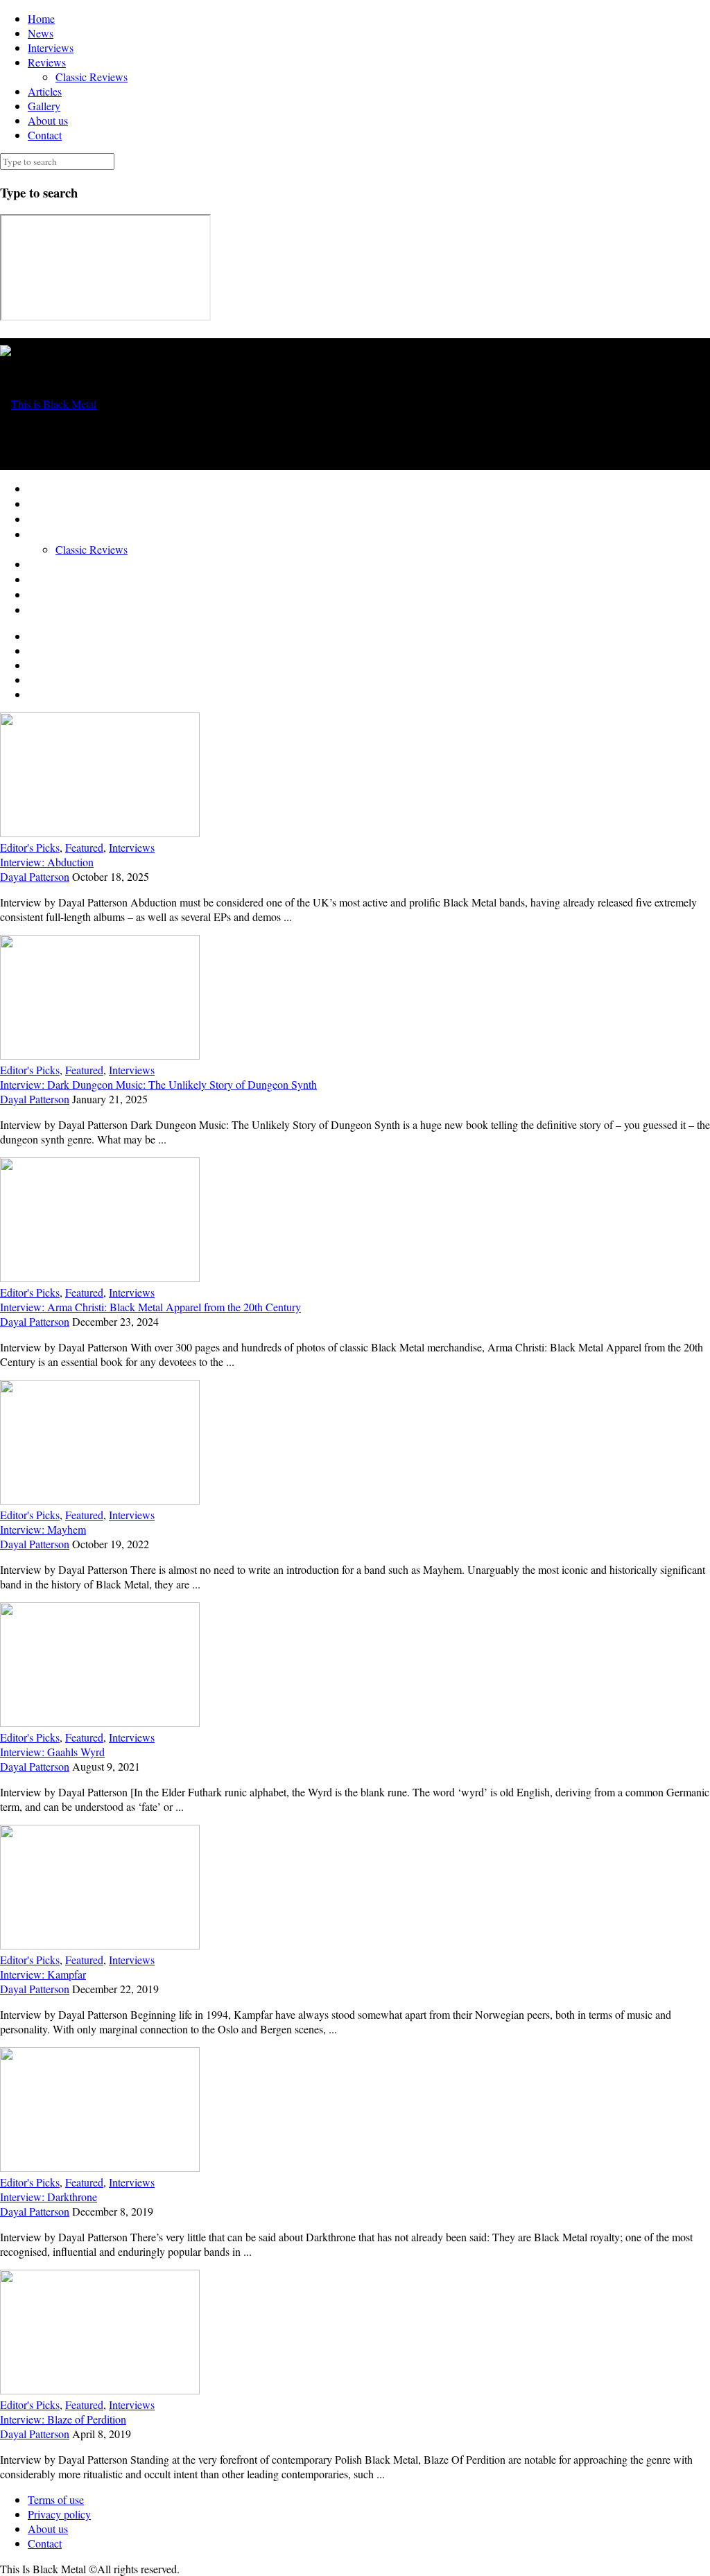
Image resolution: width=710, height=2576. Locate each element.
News (41, 33)
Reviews (47, 62)
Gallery (44, 106)
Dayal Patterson (35, 876)
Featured (84, 847)
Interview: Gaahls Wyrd (52, 1752)
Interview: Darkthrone (49, 2197)
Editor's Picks (30, 847)
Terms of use (56, 2499)
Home (41, 18)
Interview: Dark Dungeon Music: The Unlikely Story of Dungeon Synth (158, 1084)
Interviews (51, 47)
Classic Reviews (92, 77)
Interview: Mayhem (43, 1529)
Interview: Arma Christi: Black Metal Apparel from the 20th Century (150, 1307)
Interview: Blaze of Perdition (63, 2419)
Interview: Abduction (47, 862)
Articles (45, 91)
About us (48, 120)
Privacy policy (59, 2514)
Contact (45, 135)
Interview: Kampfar (43, 1974)
